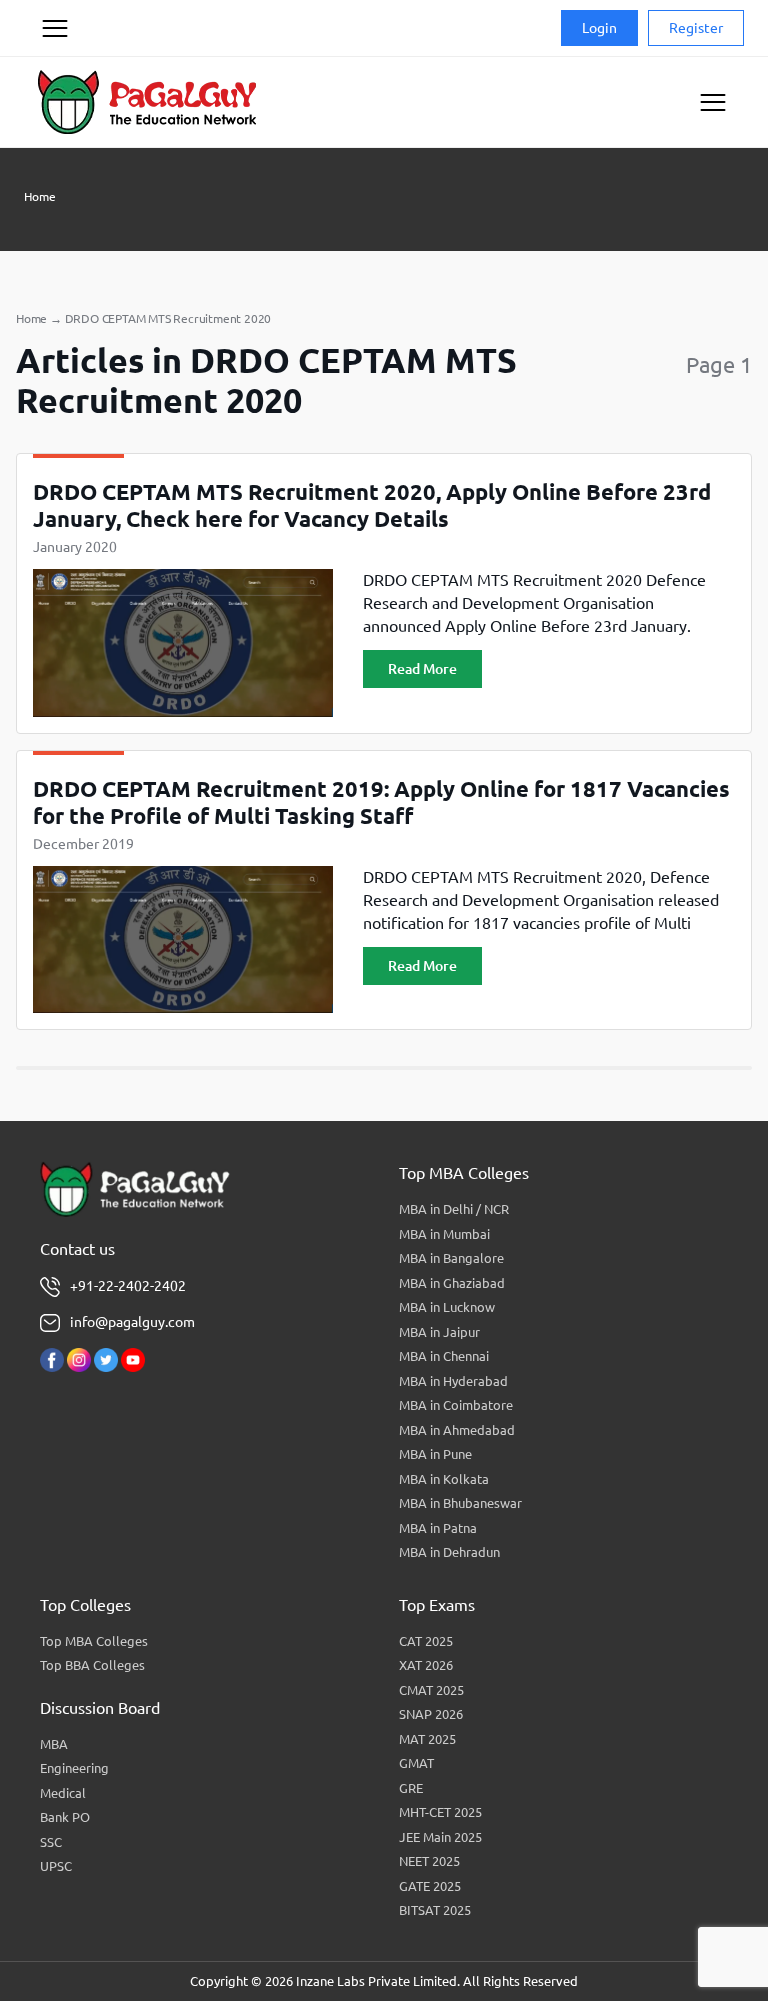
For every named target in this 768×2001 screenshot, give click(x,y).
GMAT (416, 1763)
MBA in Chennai (444, 1356)
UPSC (56, 1866)
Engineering (74, 1768)
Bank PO (65, 1817)
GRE (411, 1788)
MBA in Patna (438, 1528)
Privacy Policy (54, 104)
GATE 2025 (430, 1886)
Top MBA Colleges (94, 1641)
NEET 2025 (429, 1861)
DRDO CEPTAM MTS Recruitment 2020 (168, 318)
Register (696, 28)
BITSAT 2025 (435, 1910)
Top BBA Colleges (92, 1665)
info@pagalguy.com (132, 1322)
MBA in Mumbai (444, 1234)
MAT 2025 (427, 1739)
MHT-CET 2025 (440, 1812)
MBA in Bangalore (451, 1258)
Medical (63, 1793)
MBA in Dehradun (449, 1552)
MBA (54, 1744)
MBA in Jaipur (439, 1332)
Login (599, 28)
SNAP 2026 (431, 1714)
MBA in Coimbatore (456, 1405)
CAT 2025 (426, 1641)
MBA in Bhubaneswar (460, 1503)
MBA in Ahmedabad (457, 1430)
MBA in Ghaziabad (452, 1283)
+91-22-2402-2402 (128, 1286)
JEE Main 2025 (440, 1837)
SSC (51, 1842)
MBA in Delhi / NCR (454, 1209)
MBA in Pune (435, 1454)
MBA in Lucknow (447, 1307)
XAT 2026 (426, 1665)
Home (40, 196)
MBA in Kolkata (444, 1479)
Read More (422, 669)
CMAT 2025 (431, 1690)
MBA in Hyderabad (453, 1381)
